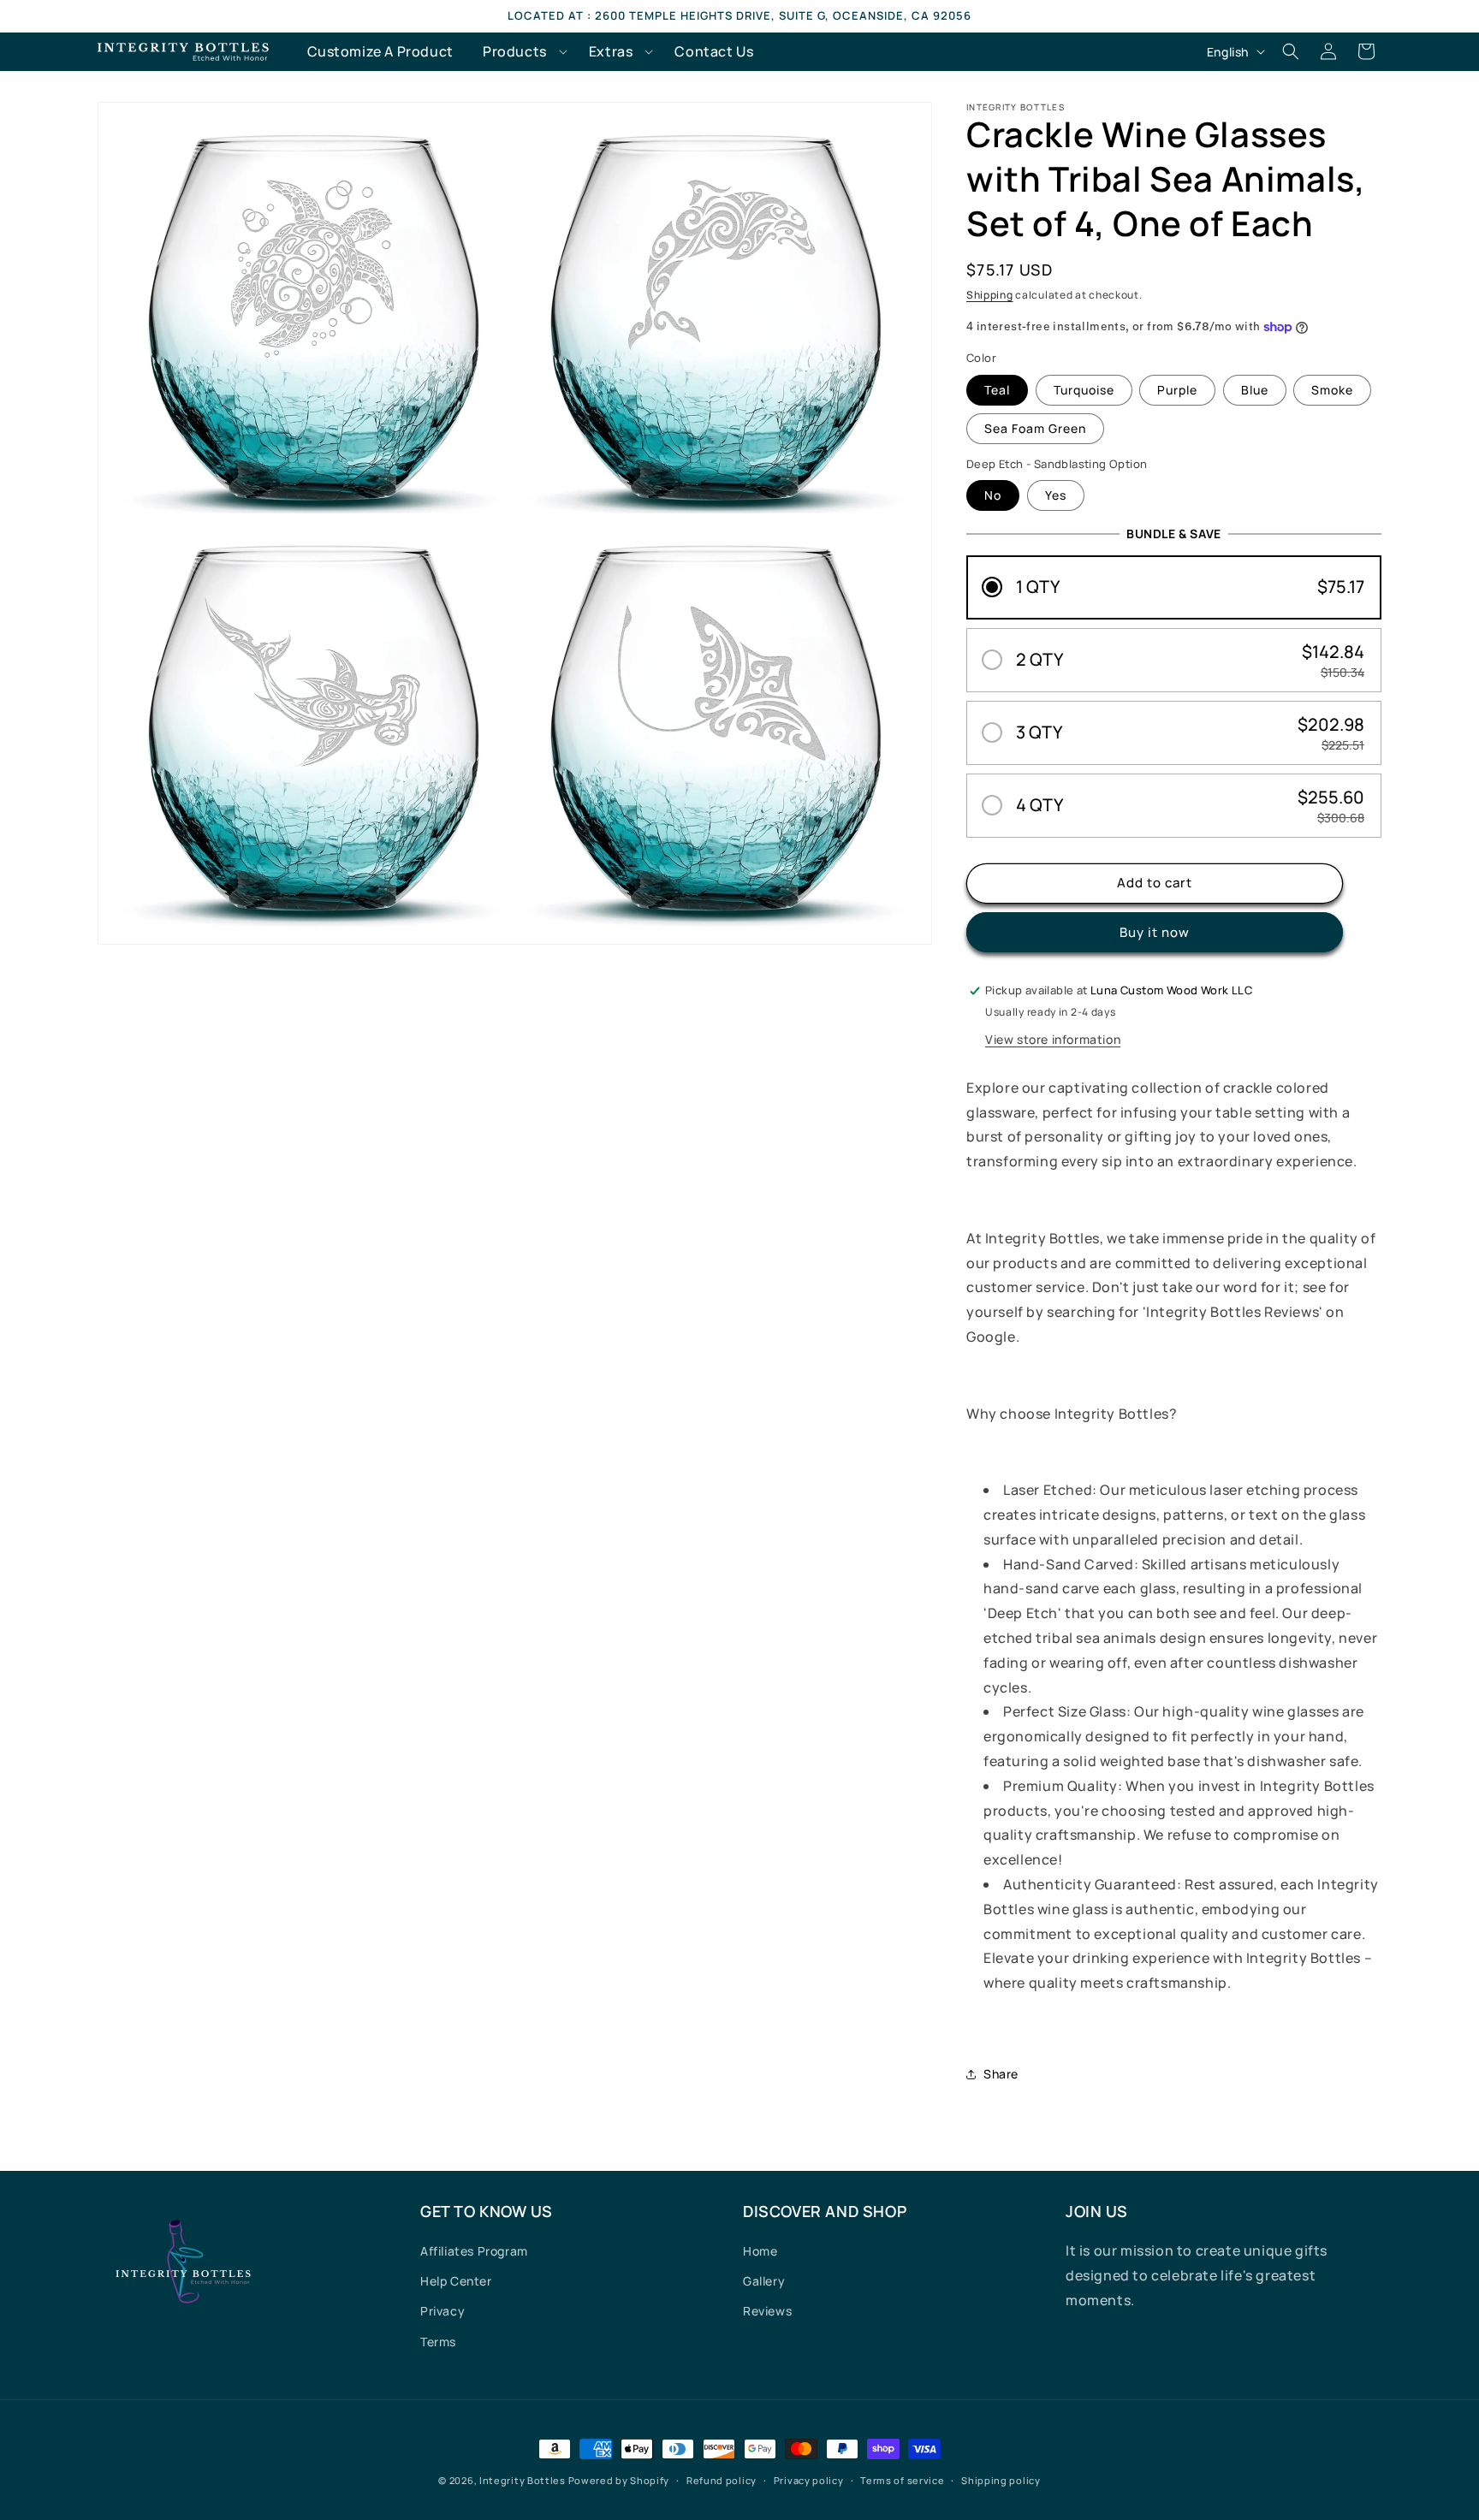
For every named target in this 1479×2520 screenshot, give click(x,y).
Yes (1056, 495)
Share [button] (1001, 2074)
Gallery (764, 2281)
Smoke (1332, 390)
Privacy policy (809, 2480)
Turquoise (1084, 390)
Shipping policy (1001, 2480)
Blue (1255, 390)
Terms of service (902, 2480)
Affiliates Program (474, 2251)
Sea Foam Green (1035, 428)
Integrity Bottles (523, 2480)
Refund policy (722, 2480)
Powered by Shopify (619, 2480)
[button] (521, 52)
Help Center (456, 2281)
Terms (438, 2342)
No (993, 495)
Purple (1177, 390)
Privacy (443, 2311)
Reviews (767, 2311)
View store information (1053, 1039)
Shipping (990, 295)
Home (760, 2251)
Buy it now (1155, 932)
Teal (997, 390)
